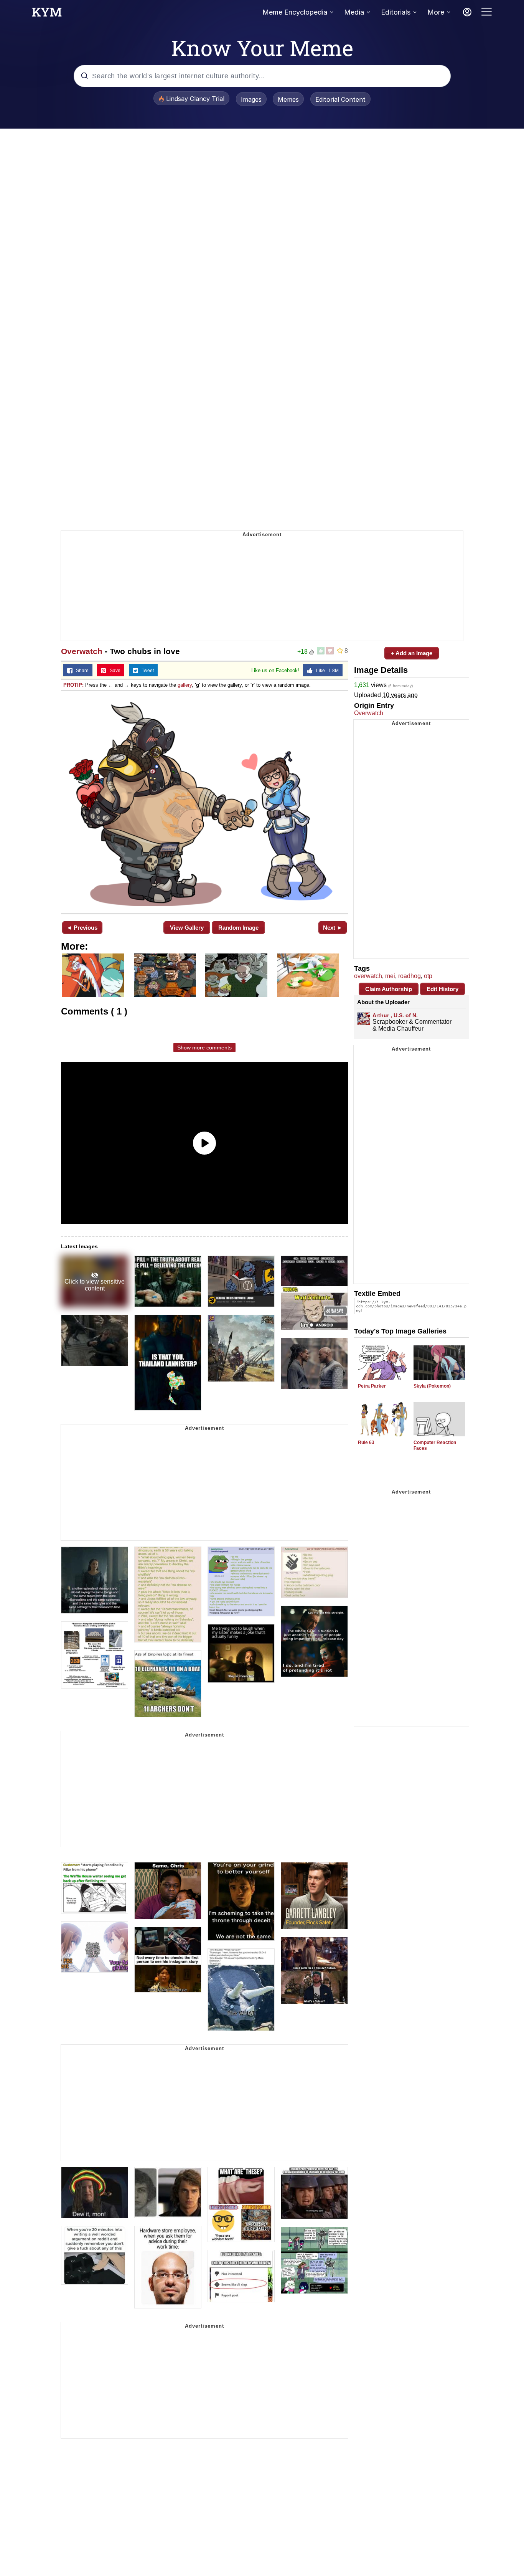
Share (81, 671)
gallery (185, 685)
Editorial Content (340, 99)
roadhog (409, 976)
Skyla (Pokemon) (432, 1386)
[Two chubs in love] (204, 801)
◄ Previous (82, 928)
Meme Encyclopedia (295, 12)
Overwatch (82, 651)
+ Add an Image (412, 653)
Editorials (396, 12)
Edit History (442, 989)
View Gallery (187, 928)
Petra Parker (372, 1386)
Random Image (238, 928)
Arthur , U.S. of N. (395, 1015)
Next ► (333, 928)
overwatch (368, 976)
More (436, 12)
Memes (288, 99)
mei (390, 976)
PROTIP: (73, 685)
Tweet (146, 671)
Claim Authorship (389, 989)
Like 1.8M (326, 671)
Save (113, 671)
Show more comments (204, 1048)
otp (428, 976)
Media (354, 12)
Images (251, 99)
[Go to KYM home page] (47, 14)
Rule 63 (366, 1442)
